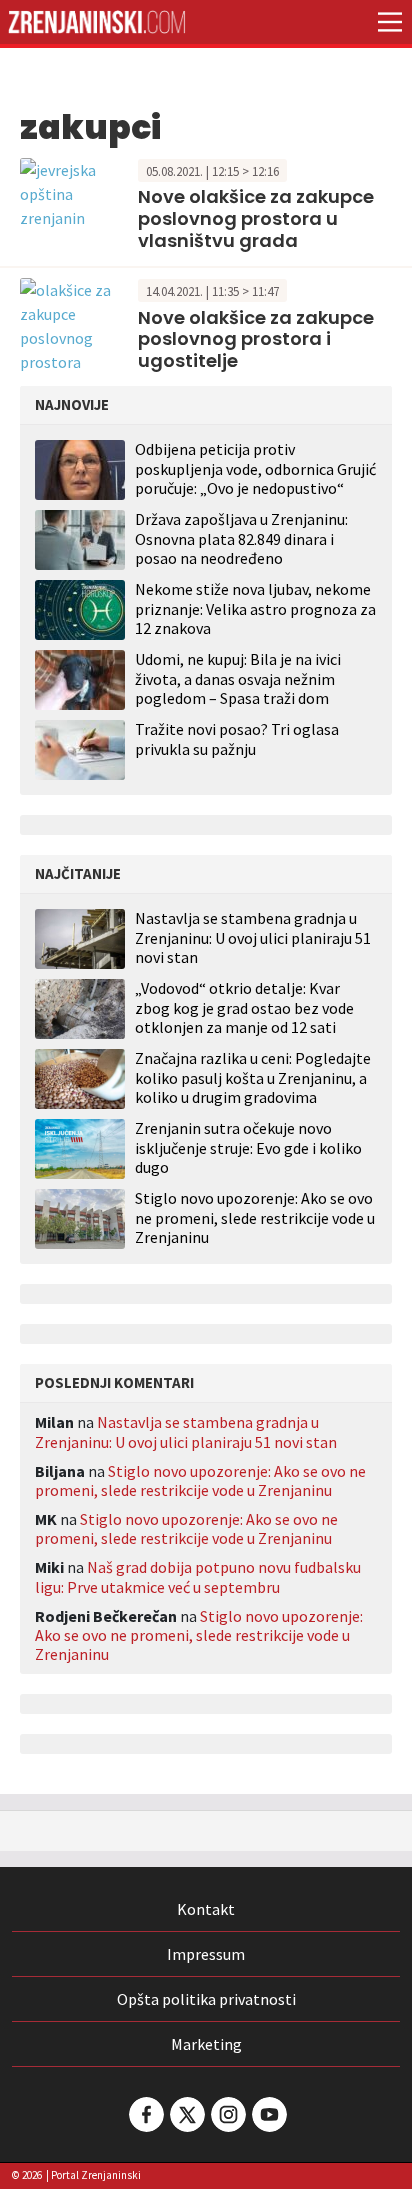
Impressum (206, 1954)
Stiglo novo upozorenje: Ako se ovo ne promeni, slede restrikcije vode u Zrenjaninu (255, 1217)
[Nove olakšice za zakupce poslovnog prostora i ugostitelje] (74, 324)
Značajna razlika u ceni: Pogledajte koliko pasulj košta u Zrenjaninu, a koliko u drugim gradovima (253, 1077)
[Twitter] (186, 2114)
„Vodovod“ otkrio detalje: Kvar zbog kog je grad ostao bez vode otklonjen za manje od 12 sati (244, 1007)
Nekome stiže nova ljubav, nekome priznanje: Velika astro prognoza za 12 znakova (255, 608)
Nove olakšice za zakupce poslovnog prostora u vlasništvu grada (256, 218)
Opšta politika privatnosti (206, 1999)
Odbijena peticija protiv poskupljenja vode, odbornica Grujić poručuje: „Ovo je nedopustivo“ (255, 468)
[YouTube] (268, 2114)
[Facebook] (145, 2114)
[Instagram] (227, 2114)
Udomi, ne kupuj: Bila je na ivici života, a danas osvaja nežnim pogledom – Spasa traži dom (238, 678)
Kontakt (206, 1909)
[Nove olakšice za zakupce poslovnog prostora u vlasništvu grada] (74, 191)
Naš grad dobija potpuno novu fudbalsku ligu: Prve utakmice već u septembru (198, 1576)
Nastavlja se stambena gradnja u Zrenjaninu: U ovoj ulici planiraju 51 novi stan (253, 937)
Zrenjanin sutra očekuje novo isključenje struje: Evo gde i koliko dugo (248, 1147)
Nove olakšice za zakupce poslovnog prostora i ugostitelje (256, 339)
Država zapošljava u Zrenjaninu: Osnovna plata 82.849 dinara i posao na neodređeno (241, 538)
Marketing (206, 2044)
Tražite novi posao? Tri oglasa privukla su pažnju (237, 738)
